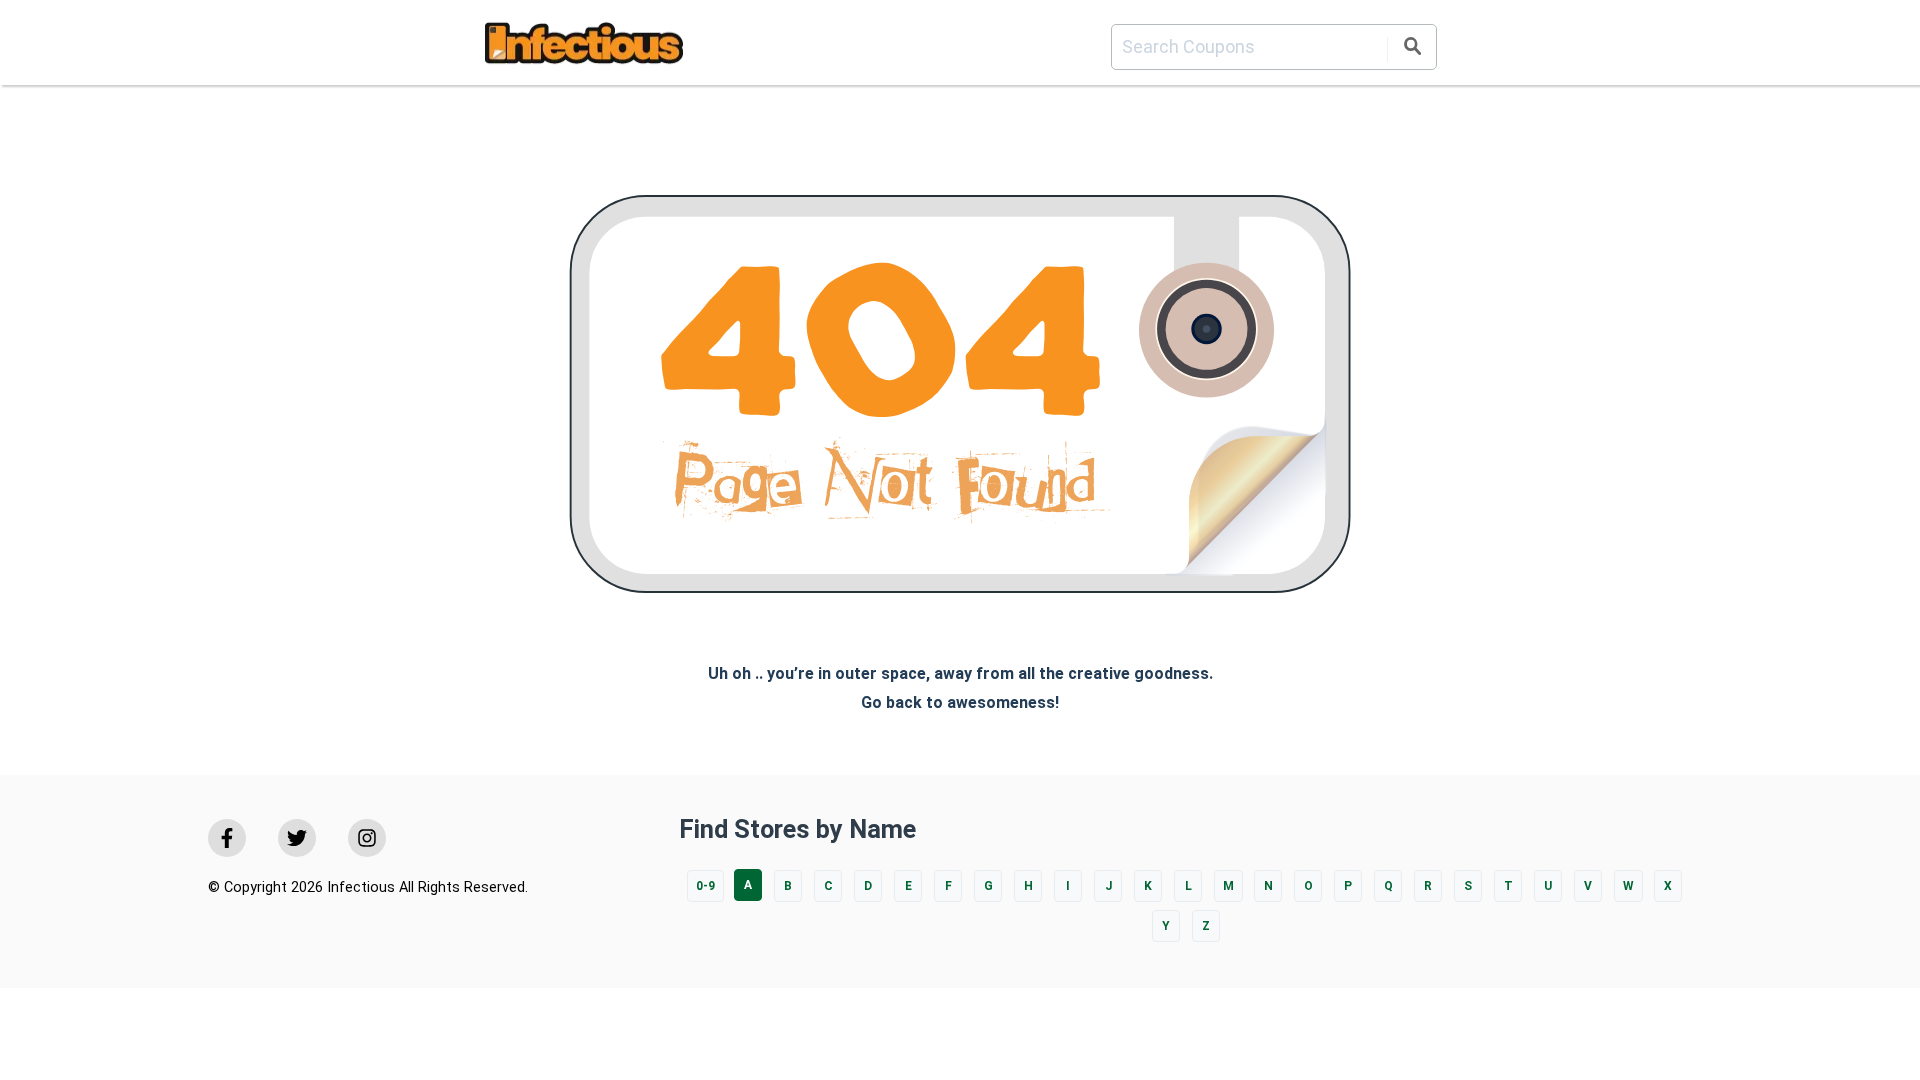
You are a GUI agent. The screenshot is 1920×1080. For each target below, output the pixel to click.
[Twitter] (297, 838)
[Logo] (584, 46)
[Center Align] (1412, 49)
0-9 (705, 886)
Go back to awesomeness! (960, 702)
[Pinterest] (367, 838)
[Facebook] (227, 838)
